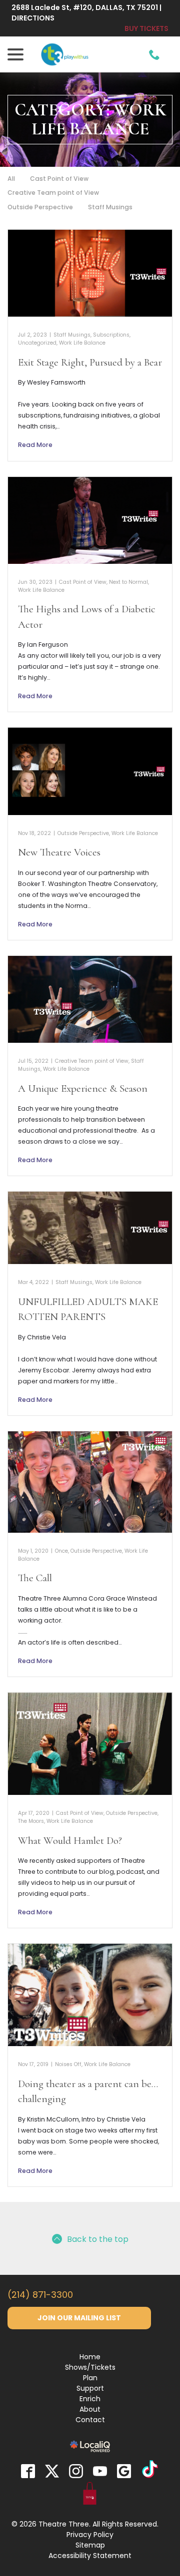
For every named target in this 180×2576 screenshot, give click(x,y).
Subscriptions (111, 335)
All (11, 179)
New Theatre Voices (59, 852)
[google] (124, 2471)
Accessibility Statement (90, 2556)
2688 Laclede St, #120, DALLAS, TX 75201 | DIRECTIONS (86, 13)
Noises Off (68, 2064)
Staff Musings (110, 207)
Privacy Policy (90, 2535)
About (90, 2409)
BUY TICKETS (146, 28)
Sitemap (90, 2545)
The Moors (31, 1821)
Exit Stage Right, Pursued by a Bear (90, 362)
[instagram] (76, 2471)
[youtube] (100, 2471)
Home (90, 2357)
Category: (90, 120)
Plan (90, 2378)
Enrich (90, 2399)
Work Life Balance (82, 343)
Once (61, 1551)
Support (90, 2388)
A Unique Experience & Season (83, 1088)
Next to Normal (128, 582)
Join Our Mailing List (79, 2318)
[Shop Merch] (90, 2495)
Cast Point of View (59, 179)
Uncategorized (37, 343)
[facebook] (28, 2471)
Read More (35, 445)
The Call (35, 1578)
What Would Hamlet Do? (70, 1841)
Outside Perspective (40, 207)
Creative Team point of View (53, 193)
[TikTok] (150, 2471)
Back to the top (98, 2239)
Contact (90, 2420)
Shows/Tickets (90, 2367)
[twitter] (52, 2471)
